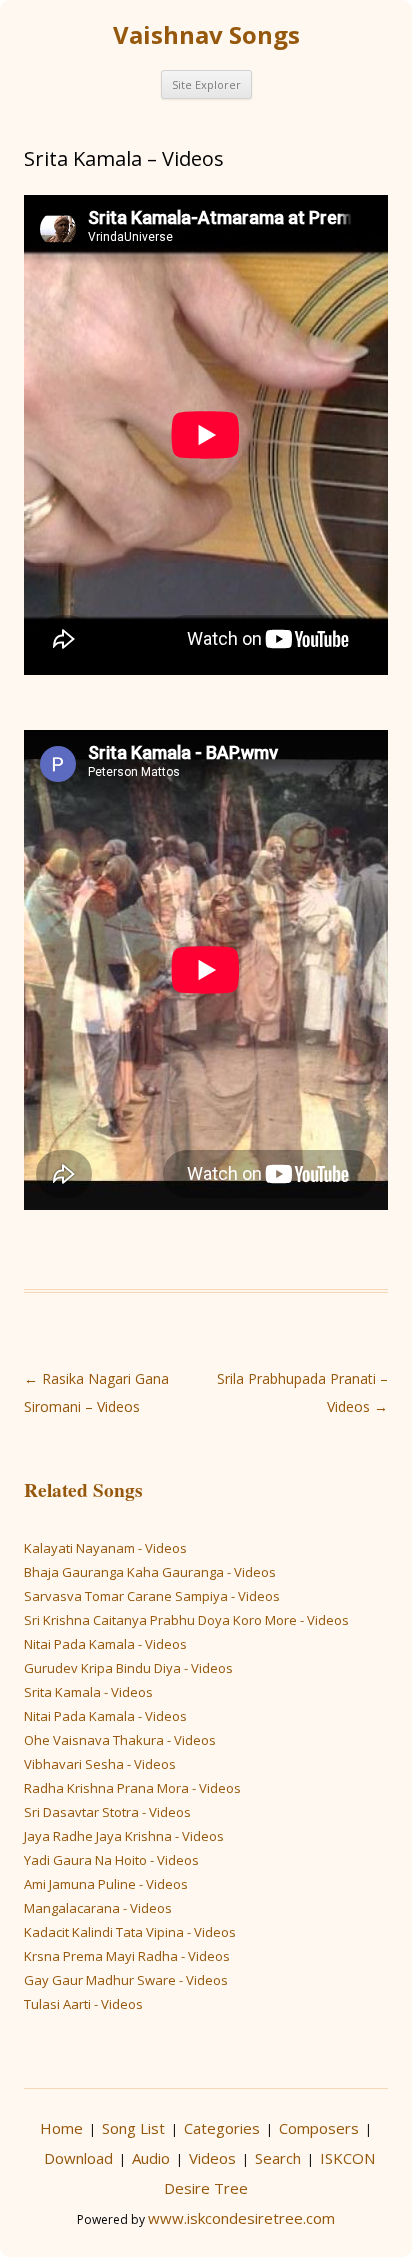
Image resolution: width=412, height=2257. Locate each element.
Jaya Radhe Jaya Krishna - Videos (124, 1836)
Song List (133, 2128)
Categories (222, 2128)
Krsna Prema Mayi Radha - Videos (127, 1956)
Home (61, 2128)
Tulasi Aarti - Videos (83, 2004)
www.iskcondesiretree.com (241, 2218)
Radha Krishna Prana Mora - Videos (132, 1788)
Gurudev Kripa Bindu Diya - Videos (128, 1668)
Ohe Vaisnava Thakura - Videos (120, 1740)
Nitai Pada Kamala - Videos (105, 1644)
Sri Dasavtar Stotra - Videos (107, 1812)
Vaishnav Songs (206, 35)
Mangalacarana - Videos (98, 1908)
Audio (151, 2158)
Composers (319, 2128)
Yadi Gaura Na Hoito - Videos (111, 1860)
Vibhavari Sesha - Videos (100, 1764)
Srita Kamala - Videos (88, 1692)
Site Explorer (206, 84)
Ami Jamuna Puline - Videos (106, 1884)
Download (78, 2158)
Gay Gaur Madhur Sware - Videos (126, 1980)
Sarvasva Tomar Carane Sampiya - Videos (152, 1596)
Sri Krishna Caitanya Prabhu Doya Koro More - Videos (186, 1620)
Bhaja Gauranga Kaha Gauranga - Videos (150, 1572)
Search (278, 2158)
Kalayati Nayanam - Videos (105, 1548)
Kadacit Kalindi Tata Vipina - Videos (130, 1932)
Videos (212, 2158)
